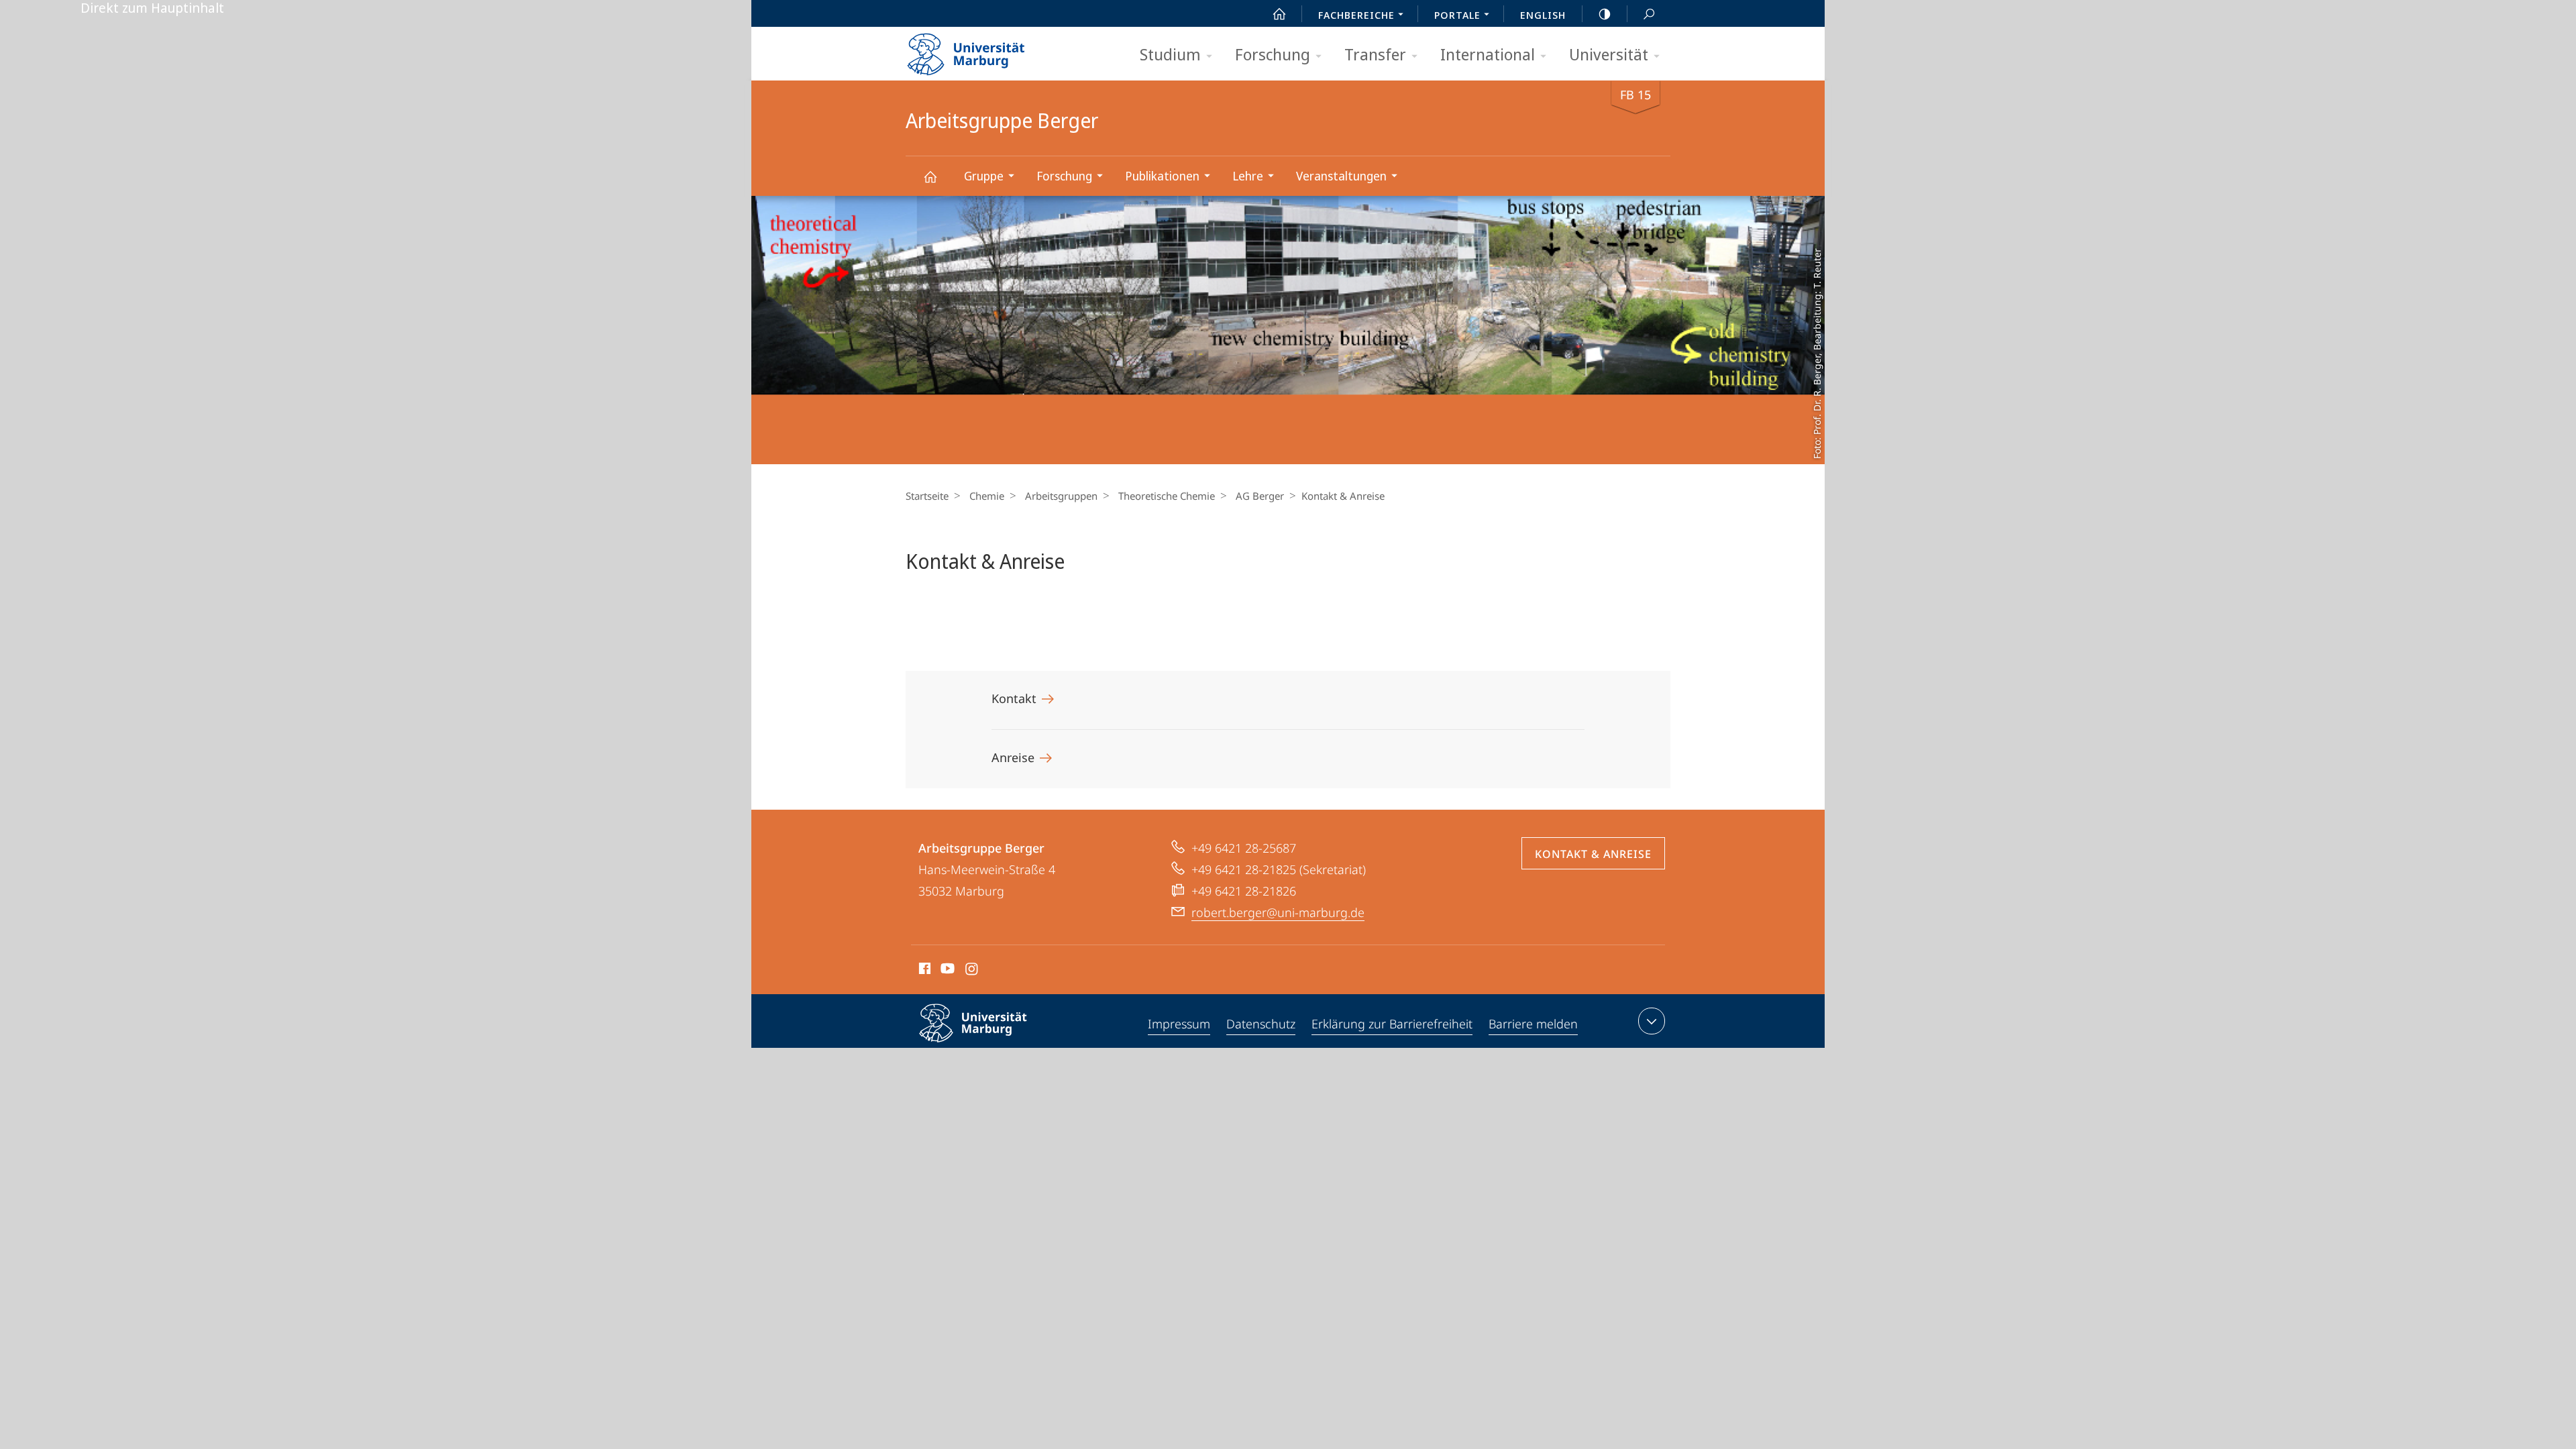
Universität (1609, 54)
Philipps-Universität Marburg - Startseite (989, 50)
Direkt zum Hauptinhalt (152, 8)
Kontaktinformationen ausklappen (1652, 1021)
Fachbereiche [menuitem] (1356, 15)
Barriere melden (1533, 1024)
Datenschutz (1261, 1024)
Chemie (987, 496)
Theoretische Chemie (1167, 496)
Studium (1170, 54)
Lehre (1248, 176)
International (1488, 54)
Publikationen (1162, 176)
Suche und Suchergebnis (1649, 13)
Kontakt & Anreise (1593, 854)
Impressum (1179, 1024)
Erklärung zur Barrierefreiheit (1392, 1024)
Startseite (927, 496)
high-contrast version (1605, 13)
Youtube (946, 971)
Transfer (1375, 54)
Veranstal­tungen (1341, 176)
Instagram (972, 971)
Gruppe (984, 176)
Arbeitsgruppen (1061, 496)
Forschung (1273, 54)
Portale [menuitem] (1457, 15)
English (1543, 15)
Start (1279, 13)
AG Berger (1260, 496)
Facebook (923, 971)
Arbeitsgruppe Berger (930, 176)
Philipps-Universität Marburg (997, 1044)
